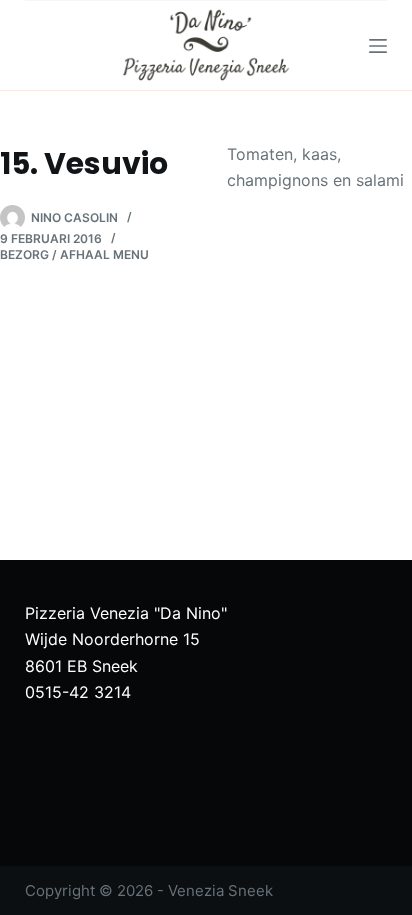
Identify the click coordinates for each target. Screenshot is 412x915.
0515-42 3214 (78, 692)
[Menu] (378, 46)
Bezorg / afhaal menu (74, 254)
